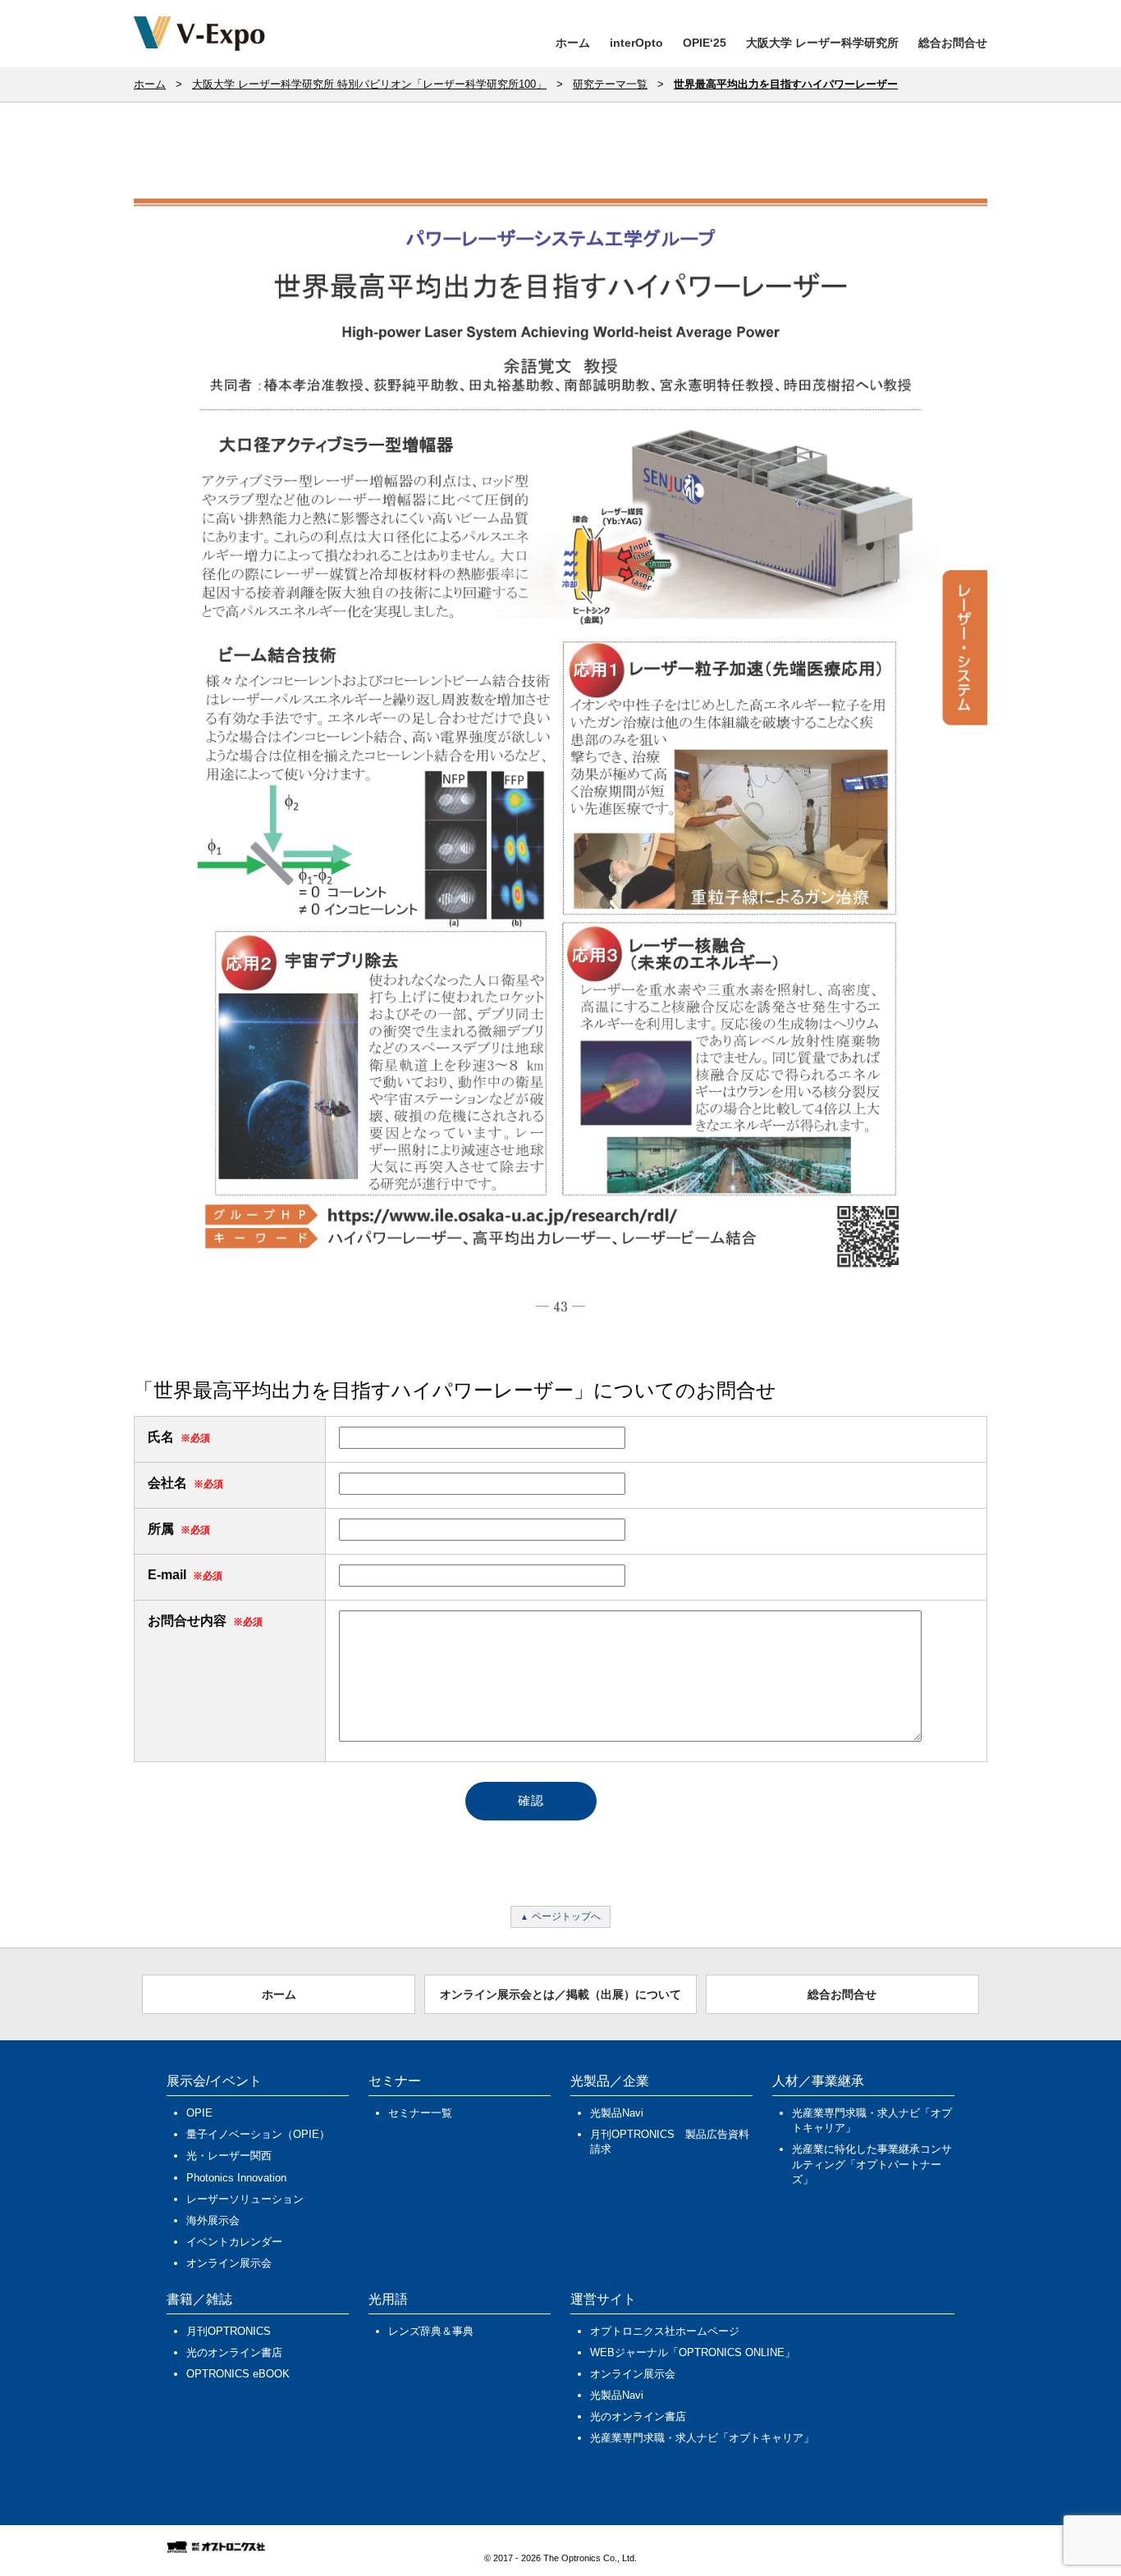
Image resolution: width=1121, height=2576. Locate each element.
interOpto (636, 43)
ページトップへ (566, 1916)
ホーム (573, 43)
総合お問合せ (953, 43)
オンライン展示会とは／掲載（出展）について (560, 1994)
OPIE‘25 (705, 43)
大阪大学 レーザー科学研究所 (822, 43)
